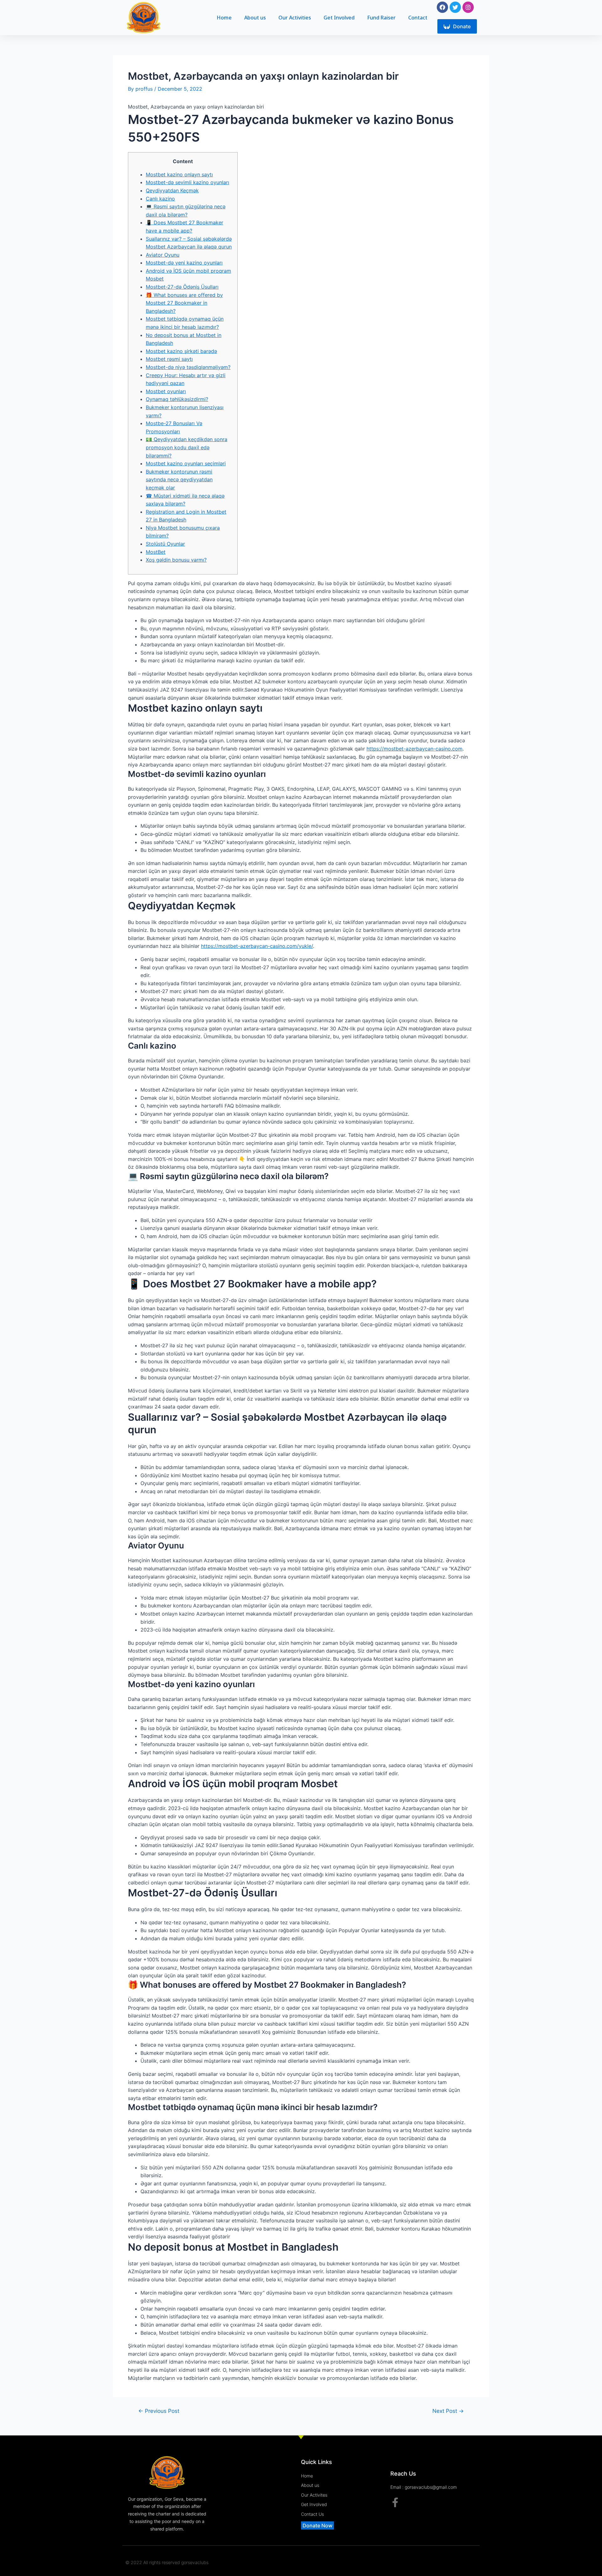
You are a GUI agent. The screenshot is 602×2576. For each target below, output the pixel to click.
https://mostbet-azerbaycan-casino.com (415, 749)
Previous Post (159, 2411)
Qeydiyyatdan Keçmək (172, 190)
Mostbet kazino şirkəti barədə (181, 351)
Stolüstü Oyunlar (165, 544)
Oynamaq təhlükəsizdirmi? (177, 399)
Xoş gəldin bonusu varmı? (176, 560)
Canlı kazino (160, 199)
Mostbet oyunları (166, 391)
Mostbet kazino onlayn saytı (179, 174)
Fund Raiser (381, 18)
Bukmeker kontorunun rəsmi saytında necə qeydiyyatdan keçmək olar (179, 480)
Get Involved (339, 18)
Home (224, 18)
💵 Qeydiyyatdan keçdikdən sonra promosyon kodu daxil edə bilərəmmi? (187, 447)
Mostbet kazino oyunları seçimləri (186, 463)
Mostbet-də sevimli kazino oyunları (187, 182)
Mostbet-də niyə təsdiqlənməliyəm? (188, 367)
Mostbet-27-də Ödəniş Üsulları (182, 287)
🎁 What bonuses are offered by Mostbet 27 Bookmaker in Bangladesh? (184, 303)
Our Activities (295, 18)
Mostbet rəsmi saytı (169, 359)
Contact (418, 18)
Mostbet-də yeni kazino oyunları (184, 263)
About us (255, 18)
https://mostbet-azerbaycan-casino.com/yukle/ (257, 946)
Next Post (448, 2411)
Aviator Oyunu (163, 255)
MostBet (156, 552)
